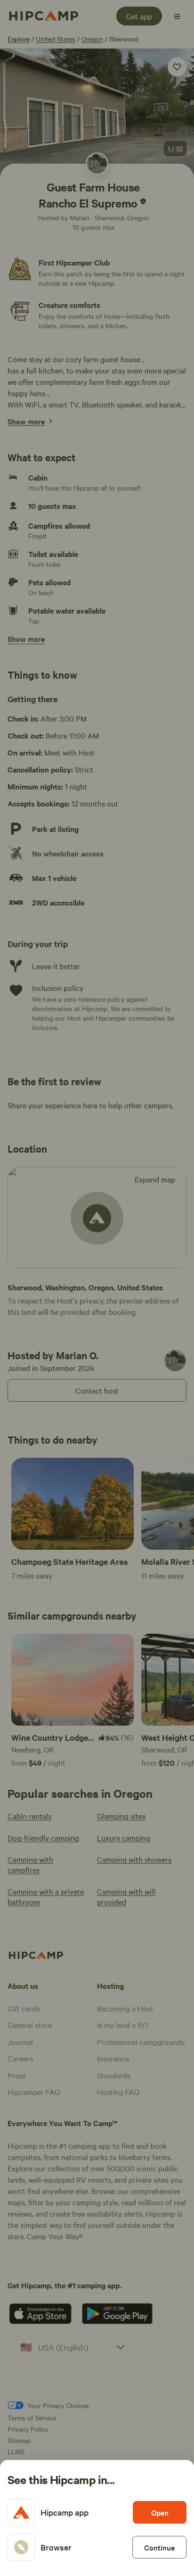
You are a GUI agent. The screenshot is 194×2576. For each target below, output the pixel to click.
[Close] (97, 1288)
